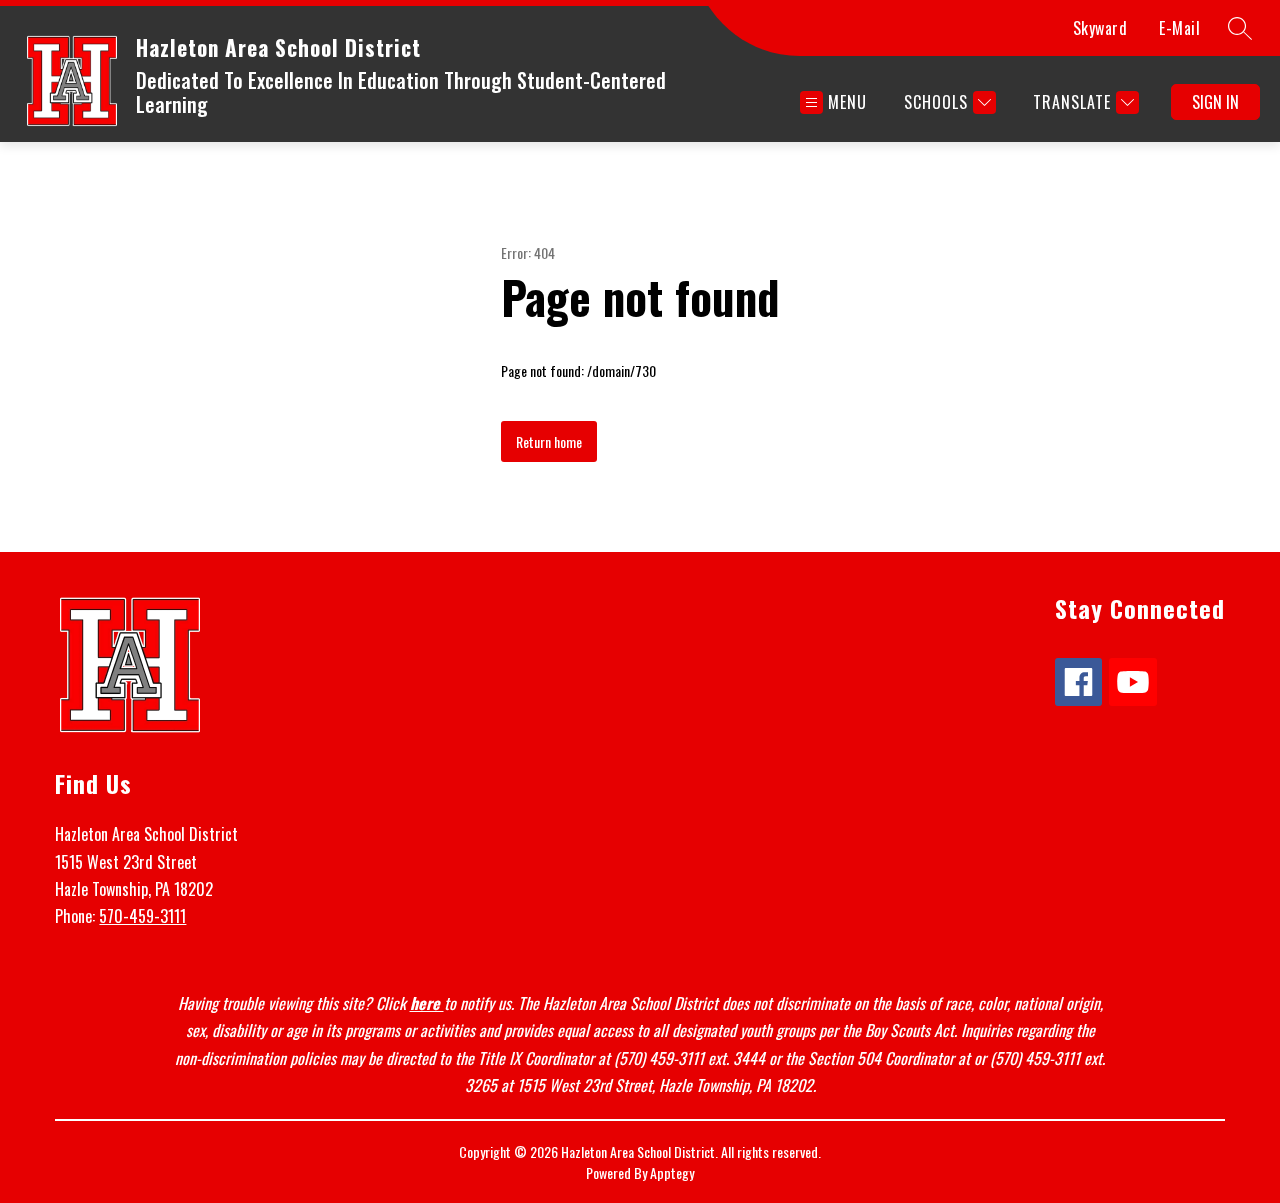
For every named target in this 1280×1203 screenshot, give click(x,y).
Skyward (1100, 28)
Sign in (1215, 102)
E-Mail (1179, 28)
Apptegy (672, 1172)
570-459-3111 (142, 916)
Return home (549, 441)
